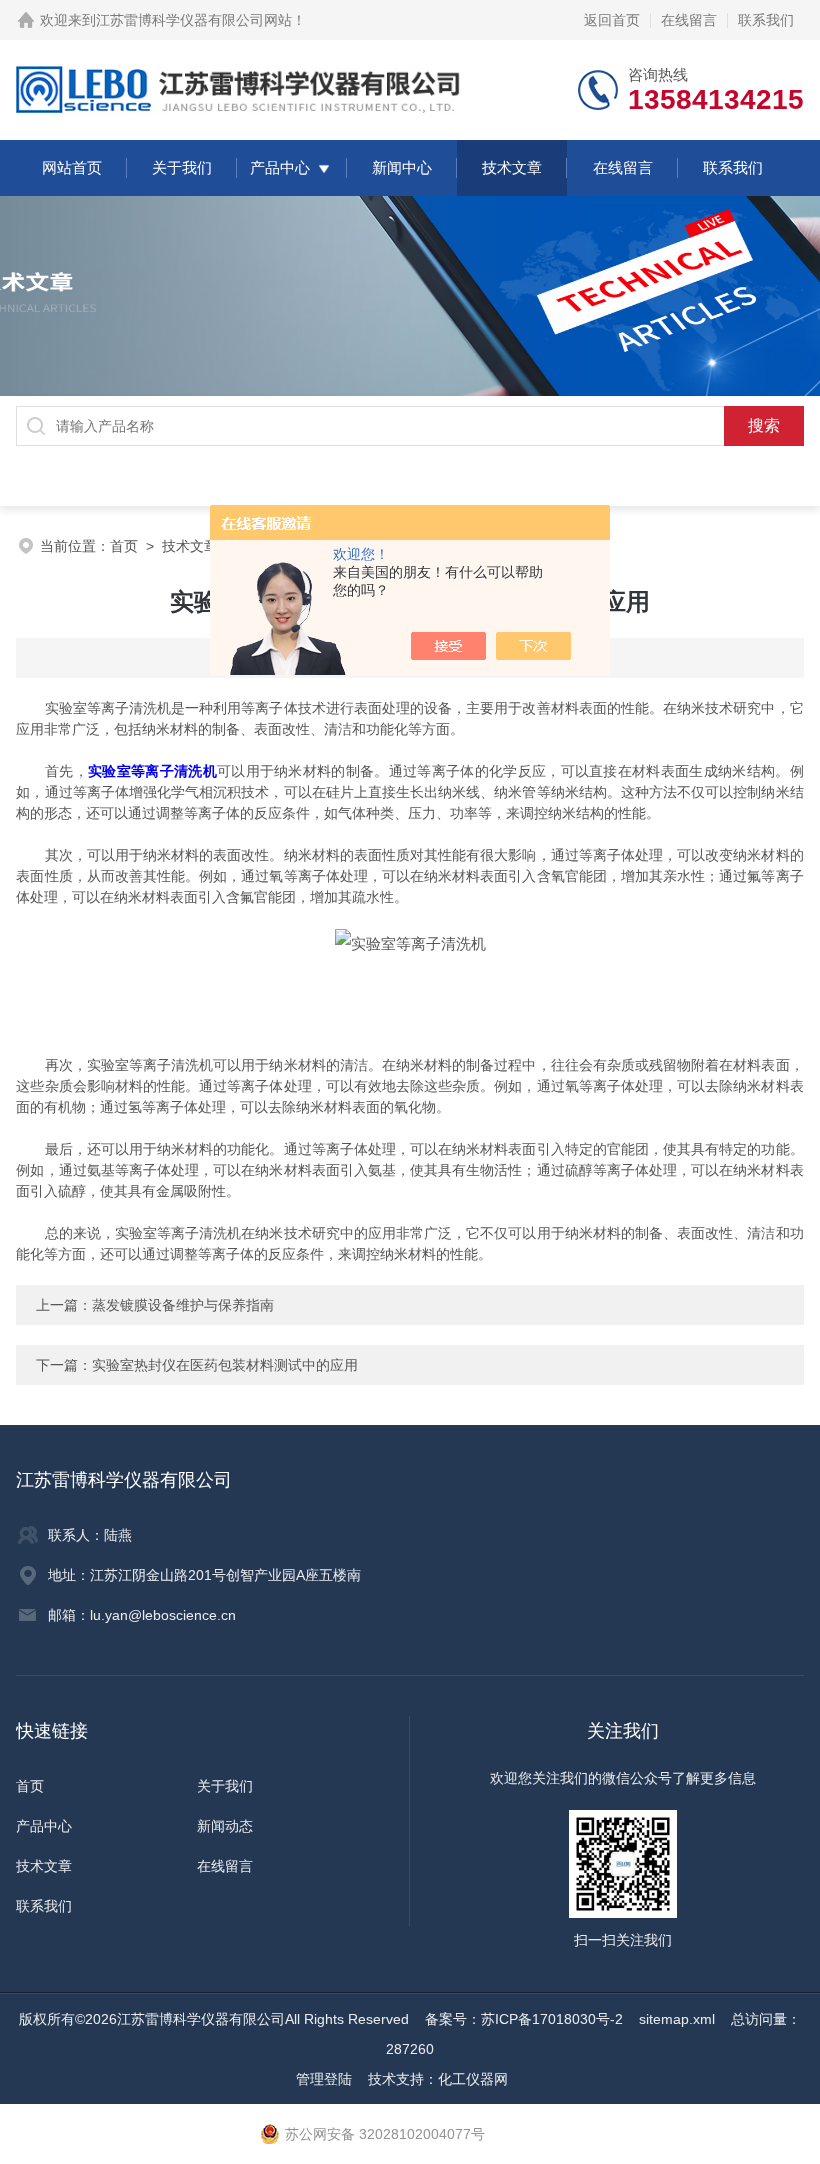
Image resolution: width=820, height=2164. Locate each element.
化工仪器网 (473, 2079)
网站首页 (72, 167)
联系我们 (766, 20)
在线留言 (689, 20)
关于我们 (182, 167)
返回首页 (612, 20)
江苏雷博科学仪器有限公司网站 (194, 20)
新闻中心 (402, 167)
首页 (124, 546)
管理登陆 (324, 2079)
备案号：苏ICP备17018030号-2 (524, 2019)
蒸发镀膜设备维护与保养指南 (183, 1305)
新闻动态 (225, 1826)
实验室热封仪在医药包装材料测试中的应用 (225, 1365)
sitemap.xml (677, 2019)
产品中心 (280, 167)
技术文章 (512, 167)
